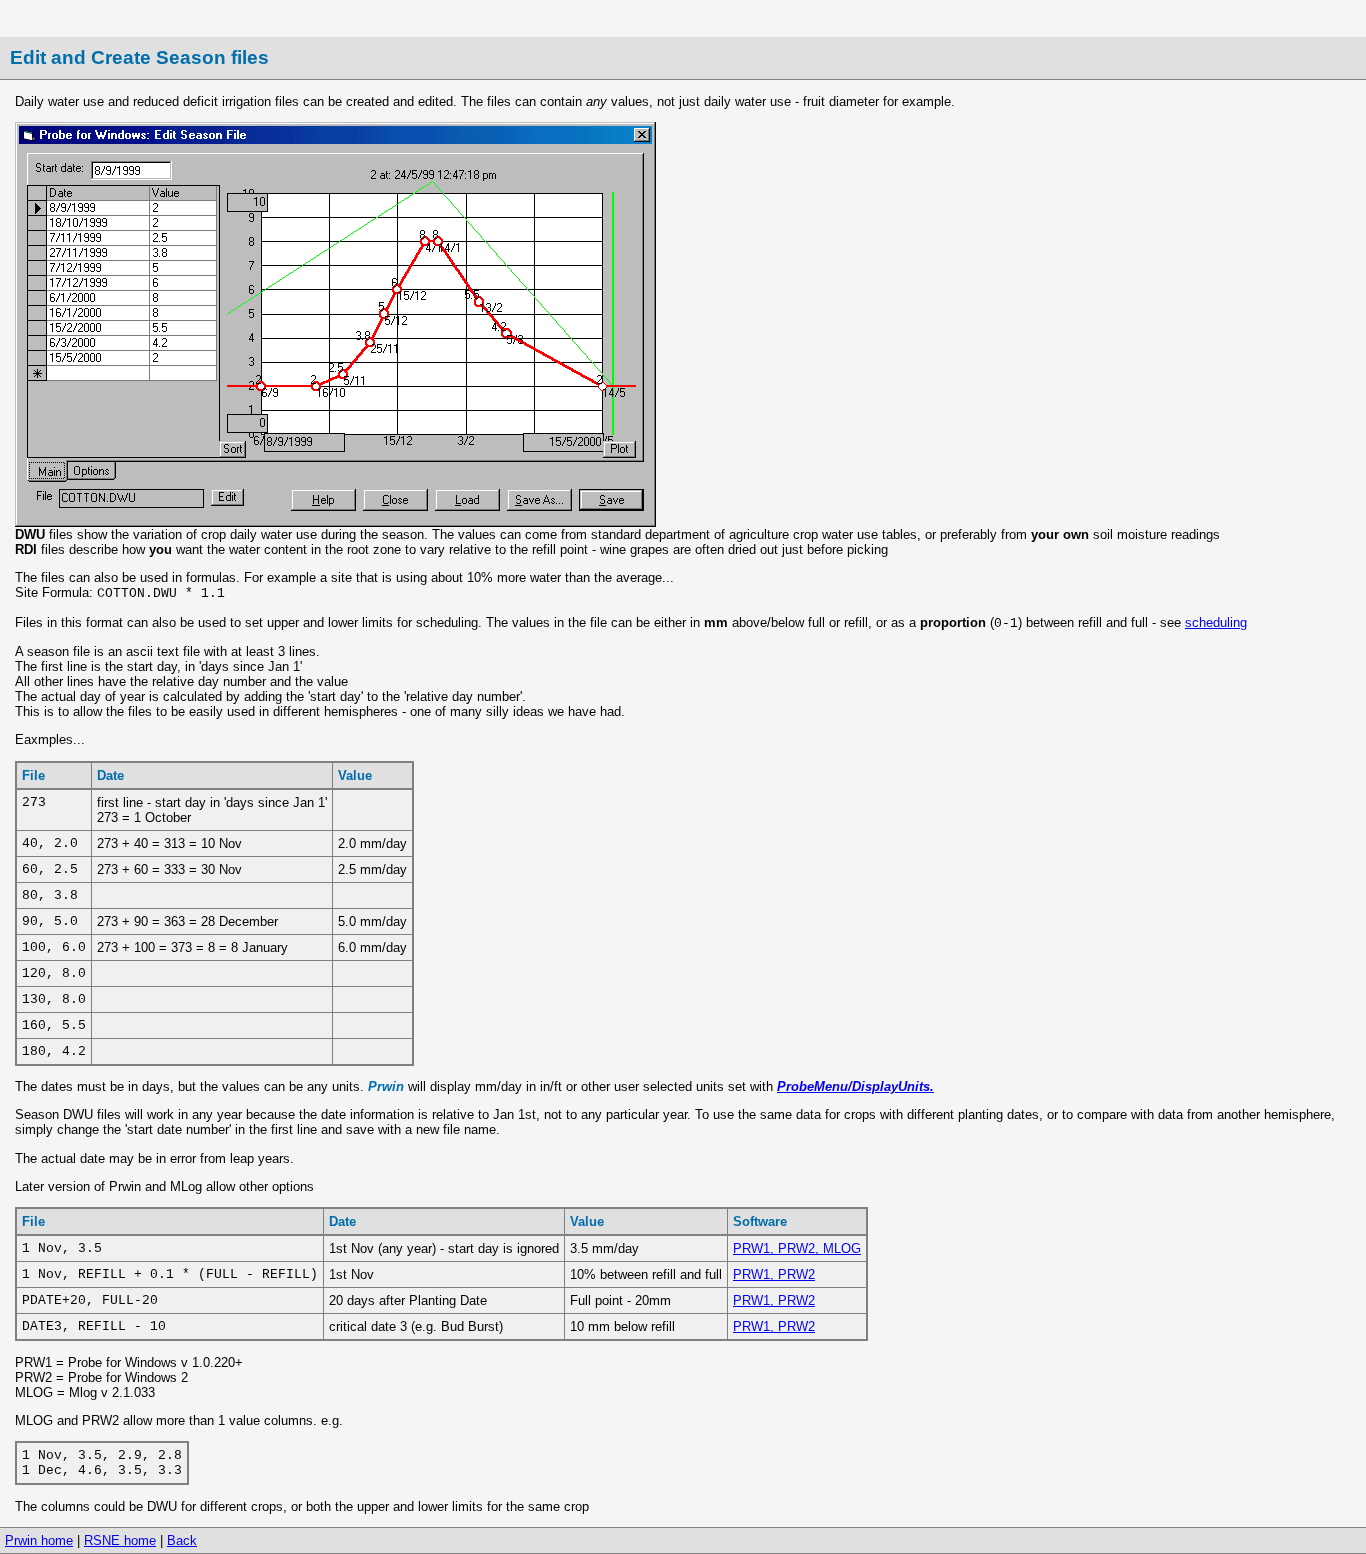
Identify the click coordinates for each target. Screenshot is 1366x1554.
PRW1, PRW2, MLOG (797, 1248)
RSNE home (120, 1540)
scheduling (1216, 622)
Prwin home (39, 1540)
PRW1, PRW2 (774, 1274)
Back (182, 1540)
